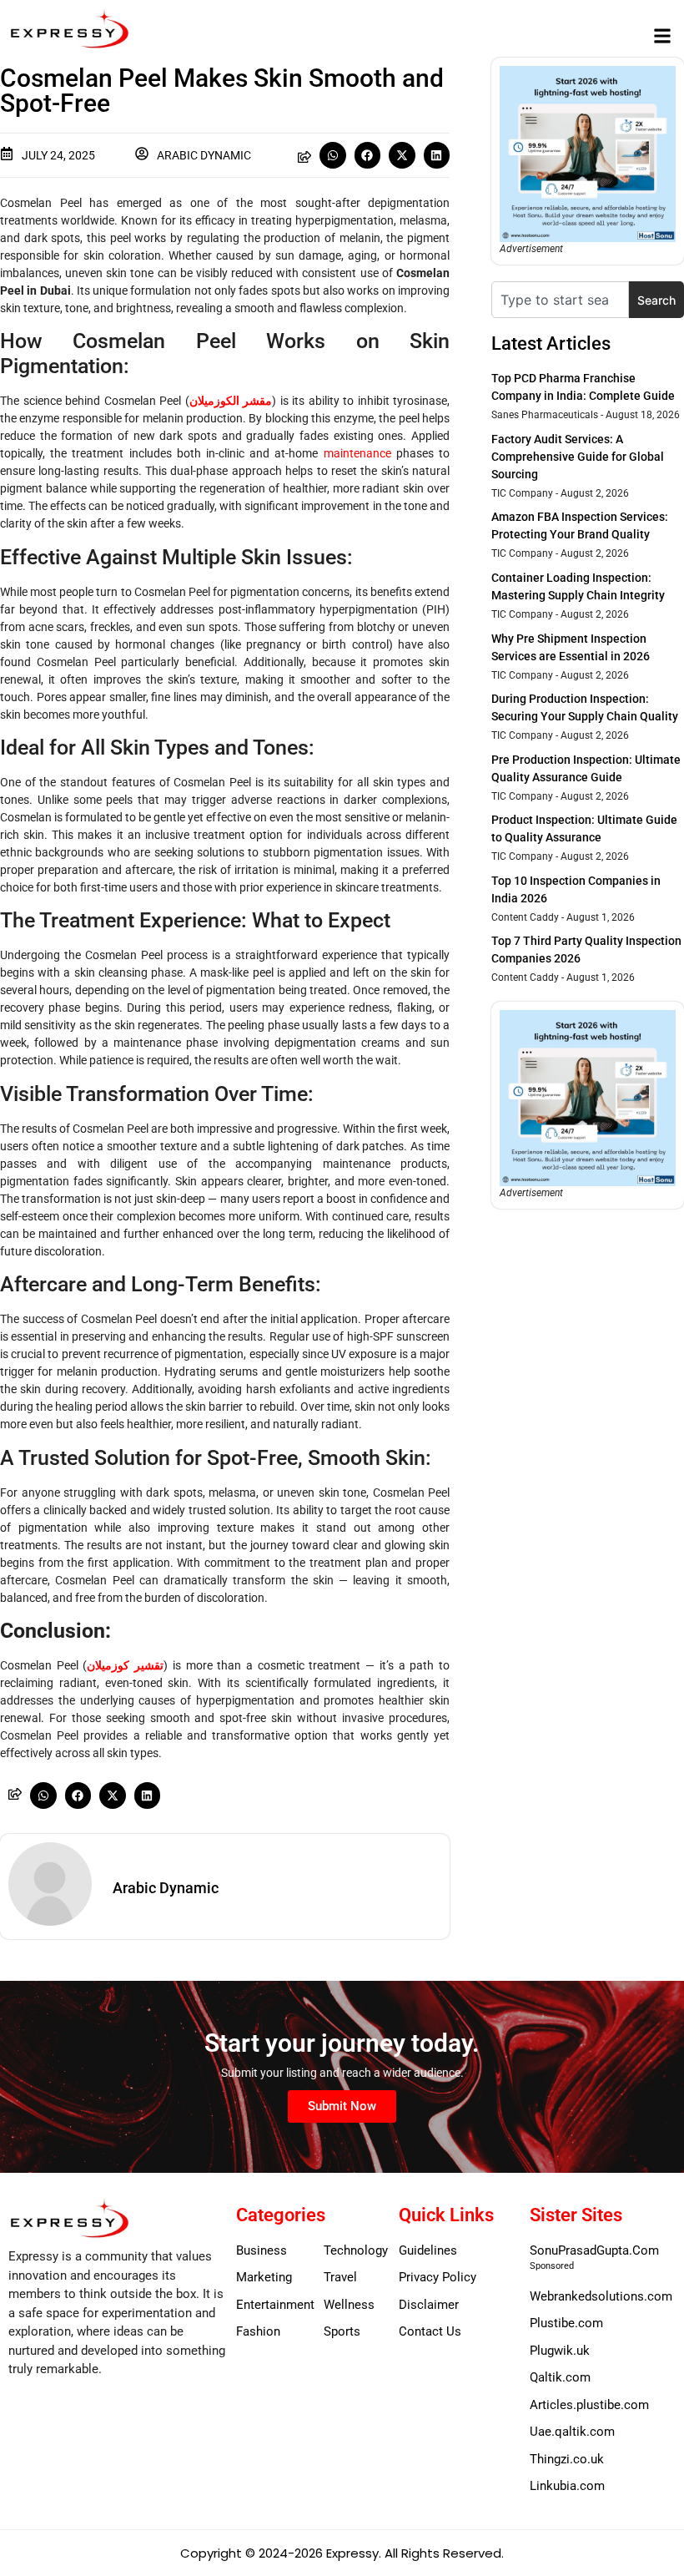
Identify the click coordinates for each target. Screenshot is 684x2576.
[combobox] (560, 300)
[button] (662, 35)
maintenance (357, 453)
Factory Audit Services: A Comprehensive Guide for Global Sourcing (578, 457)
